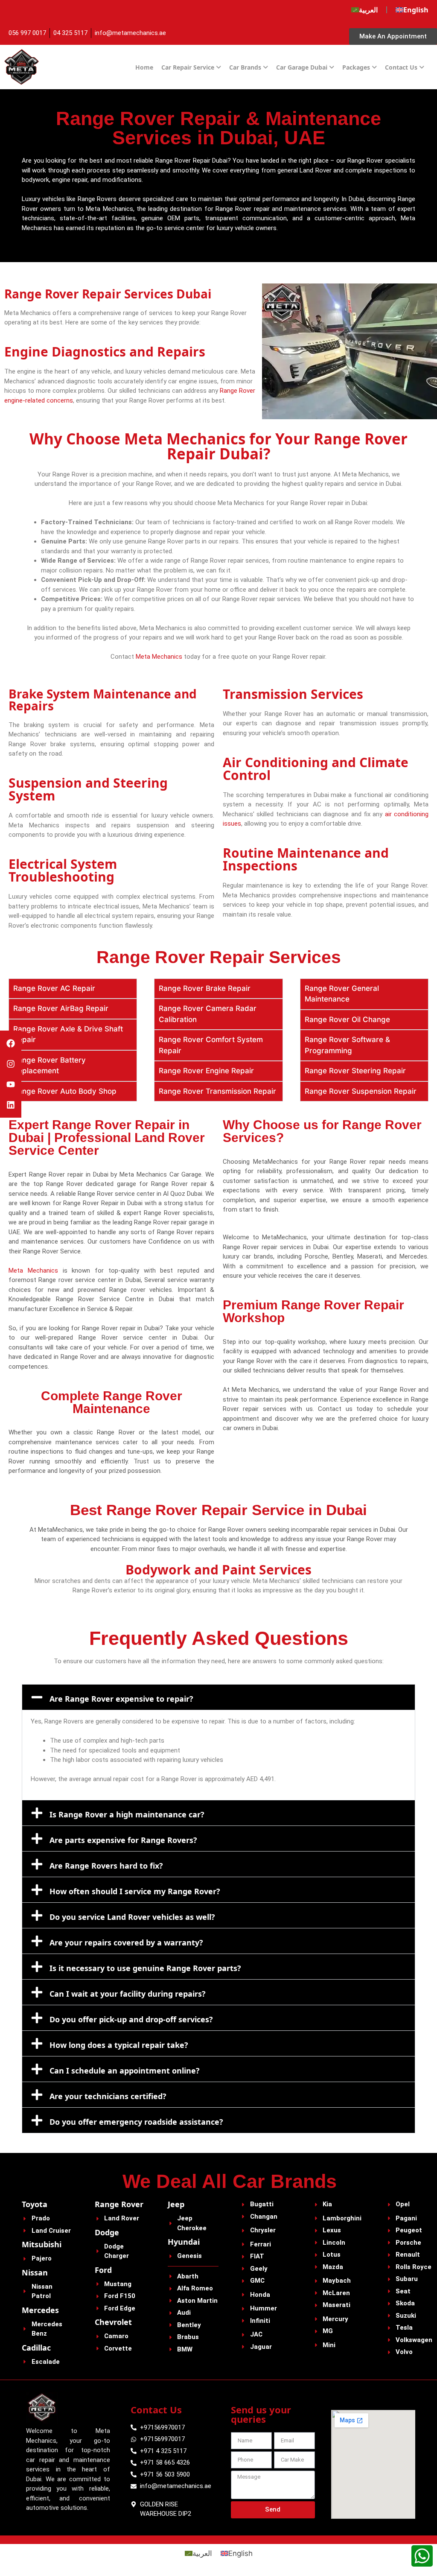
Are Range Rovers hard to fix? (106, 1866)
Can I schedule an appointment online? (125, 2071)
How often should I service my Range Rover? (135, 1891)
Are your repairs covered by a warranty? (126, 1942)
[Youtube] (11, 1084)
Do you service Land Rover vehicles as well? (132, 1917)
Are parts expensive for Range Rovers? (123, 1840)
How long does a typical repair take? (119, 2045)
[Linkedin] (11, 1105)
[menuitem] (364, 10)
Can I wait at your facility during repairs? (128, 1994)
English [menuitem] (240, 2553)
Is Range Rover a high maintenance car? (127, 1814)
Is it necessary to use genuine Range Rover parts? (145, 1968)
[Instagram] (11, 1064)
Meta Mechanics (159, 657)
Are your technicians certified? (108, 2096)
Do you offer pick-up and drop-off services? (131, 2019)
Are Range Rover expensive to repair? (121, 1699)
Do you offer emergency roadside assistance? (136, 2122)
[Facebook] (11, 1043)
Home (144, 67)
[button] (218, 1697)
